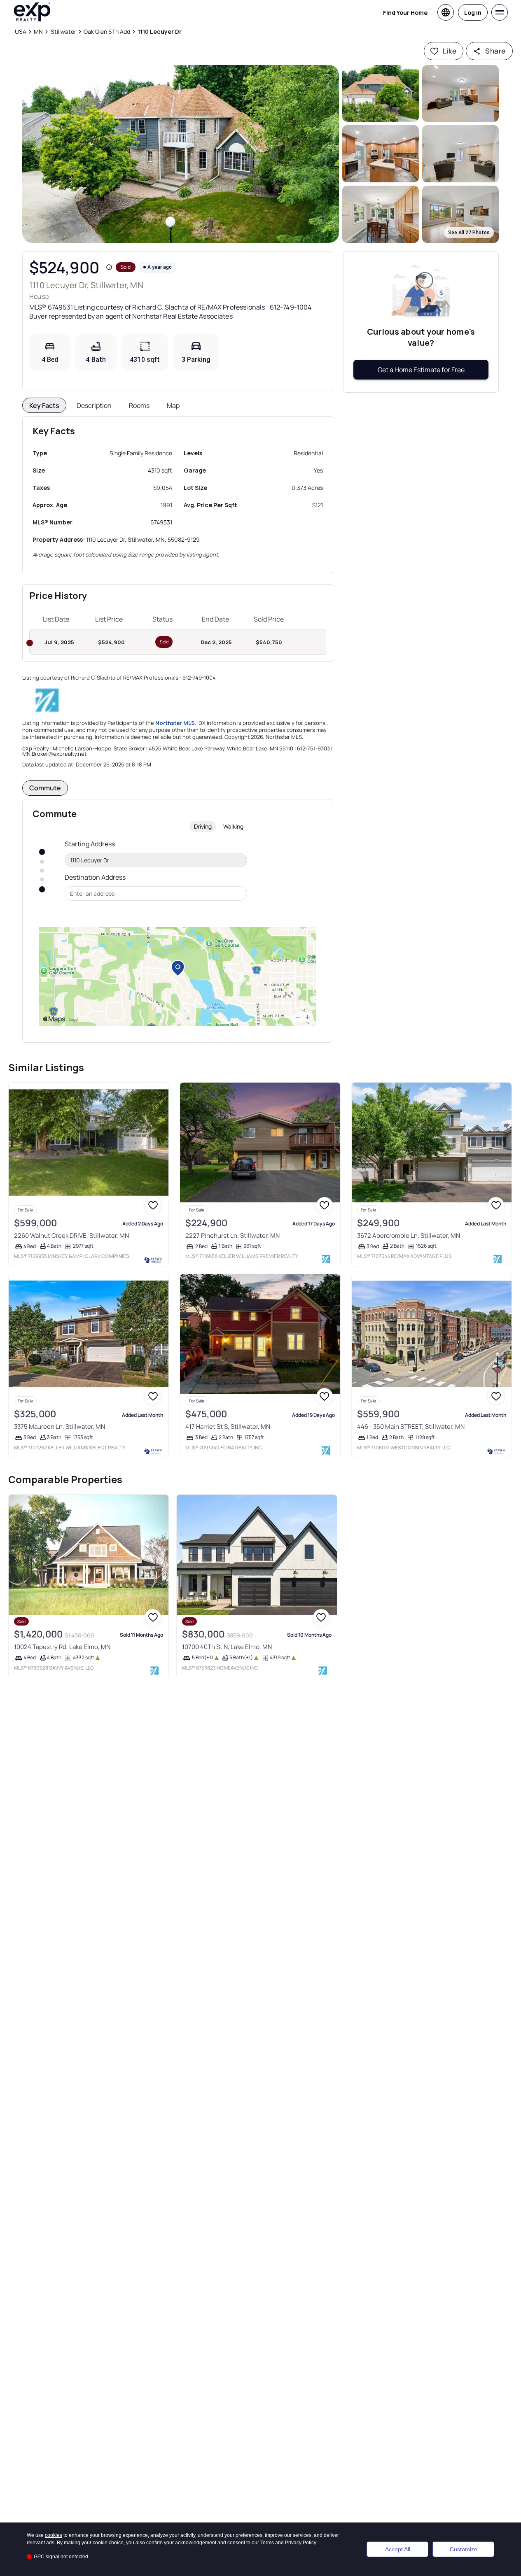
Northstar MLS (175, 723)
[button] (181, 154)
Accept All (398, 2549)
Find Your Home (405, 13)
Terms (267, 2543)
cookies (54, 2535)
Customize (464, 2549)
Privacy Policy (301, 2543)
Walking (233, 826)
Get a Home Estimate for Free (421, 370)
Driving (203, 826)
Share (495, 51)
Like (450, 51)
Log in (473, 13)
